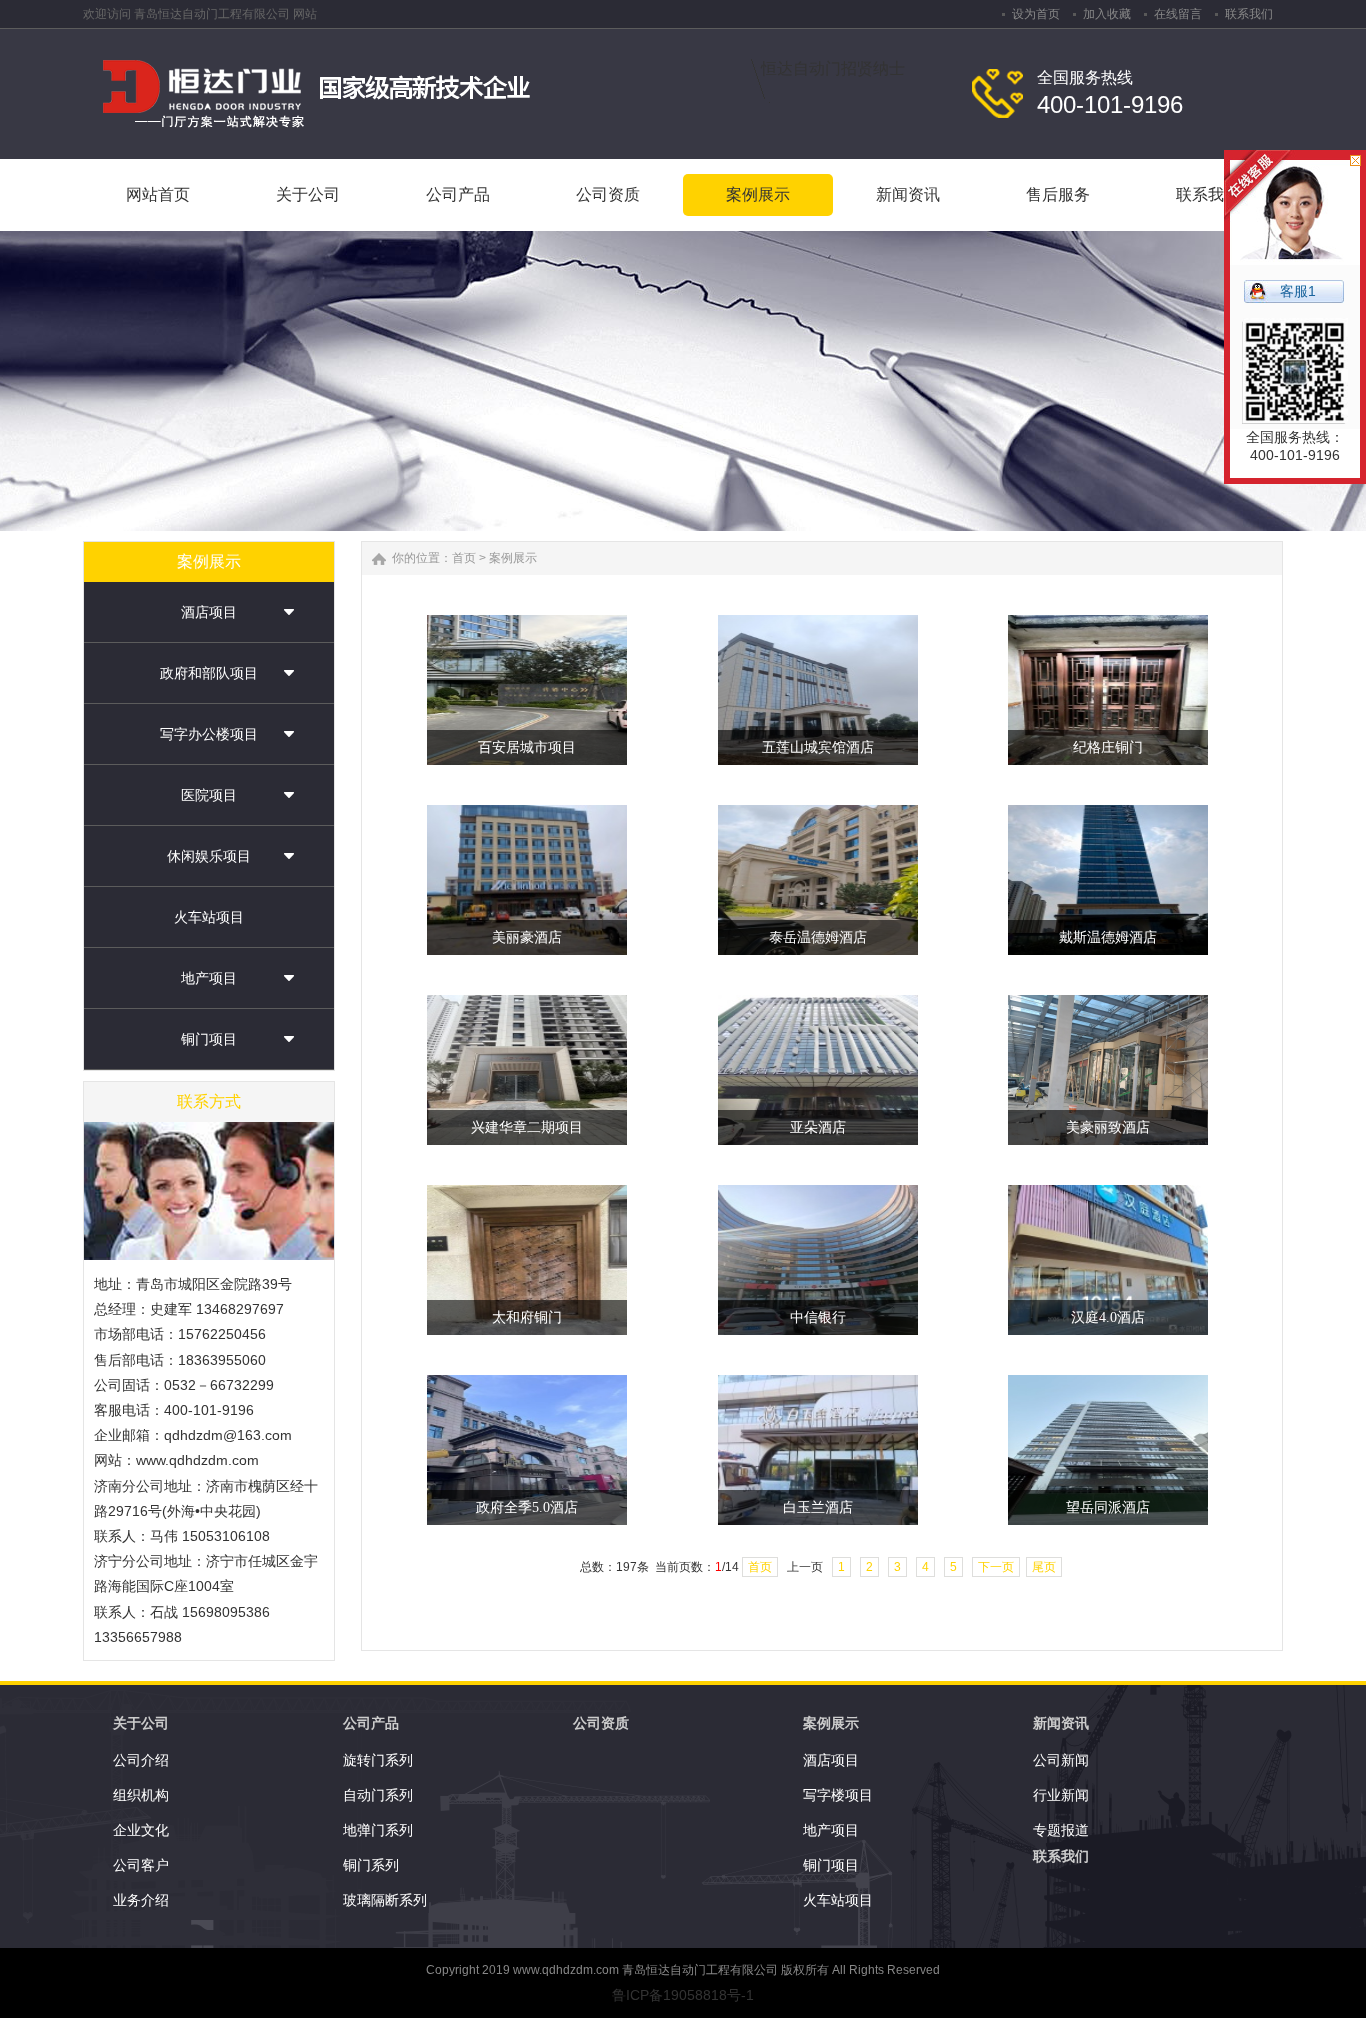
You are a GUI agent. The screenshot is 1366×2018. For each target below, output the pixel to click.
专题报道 (1061, 1830)
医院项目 (209, 795)
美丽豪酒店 (527, 937)
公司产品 (371, 1723)
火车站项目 (209, 917)
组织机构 (141, 1795)
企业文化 (141, 1830)
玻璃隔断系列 (385, 1900)
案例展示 (513, 558)
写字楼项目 (838, 1795)
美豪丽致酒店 (1108, 1127)
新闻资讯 (1061, 1723)
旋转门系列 (378, 1760)
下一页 (996, 1567)
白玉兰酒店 (818, 1507)
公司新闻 (1061, 1760)
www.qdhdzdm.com (566, 1970)
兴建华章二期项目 (527, 1127)
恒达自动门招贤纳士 (833, 68)
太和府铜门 (527, 1317)
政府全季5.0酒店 (527, 1507)
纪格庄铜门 (1108, 747)
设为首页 (1036, 14)
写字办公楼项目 (209, 734)
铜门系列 (371, 1865)
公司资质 (601, 1723)
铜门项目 (209, 1039)
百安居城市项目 (527, 747)
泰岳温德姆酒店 (818, 937)
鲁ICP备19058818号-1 (683, 1995)
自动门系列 (378, 1795)
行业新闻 (1061, 1795)
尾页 (1044, 1567)
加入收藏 (1107, 14)
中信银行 (818, 1317)
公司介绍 (141, 1760)
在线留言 (1178, 14)
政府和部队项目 (209, 673)
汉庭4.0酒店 (1108, 1317)
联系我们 (1249, 14)
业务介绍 (141, 1900)
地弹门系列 (378, 1830)
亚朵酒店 (818, 1127)
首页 (464, 558)
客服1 (1298, 291)
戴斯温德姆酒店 (1108, 937)
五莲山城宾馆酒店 (818, 747)
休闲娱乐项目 (209, 856)
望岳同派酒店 (1108, 1507)
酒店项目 (209, 612)
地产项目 (209, 978)
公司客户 (141, 1865)
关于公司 (141, 1723)
